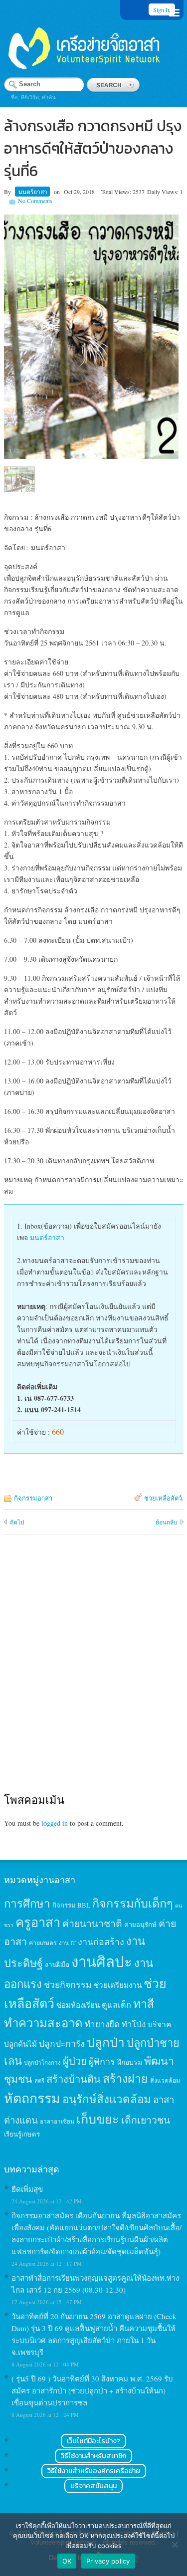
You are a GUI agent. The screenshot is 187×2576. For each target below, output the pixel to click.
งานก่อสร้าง (101, 1941)
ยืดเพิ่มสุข (27, 2189)
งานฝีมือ (57, 1964)
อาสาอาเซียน (57, 2121)
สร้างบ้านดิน (74, 2079)
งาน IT (67, 1943)
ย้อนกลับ (167, 1522)
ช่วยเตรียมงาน (118, 1985)
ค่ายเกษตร (43, 1942)
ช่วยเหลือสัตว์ (163, 1498)
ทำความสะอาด (43, 2023)
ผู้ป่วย (75, 2061)
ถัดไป (17, 1522)
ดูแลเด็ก (116, 2005)
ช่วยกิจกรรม (68, 1984)
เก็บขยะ (98, 2119)
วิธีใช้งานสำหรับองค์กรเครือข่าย (94, 2471)
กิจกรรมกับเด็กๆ (133, 1903)
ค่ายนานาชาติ (92, 1923)
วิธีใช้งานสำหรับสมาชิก (93, 2456)
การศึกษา (27, 1903)
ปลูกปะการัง (62, 2043)
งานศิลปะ (102, 1961)
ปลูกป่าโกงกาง (42, 2062)
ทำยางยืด (102, 2024)
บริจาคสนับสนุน (93, 2486)
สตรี (39, 2080)
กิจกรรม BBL (71, 1905)
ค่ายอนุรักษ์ (140, 1925)
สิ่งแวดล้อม (165, 2080)
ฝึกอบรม (130, 2062)
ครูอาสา (38, 1922)
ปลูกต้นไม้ (20, 2044)
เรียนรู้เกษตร (22, 2134)
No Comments (35, 201)
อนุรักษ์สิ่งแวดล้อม (107, 2099)
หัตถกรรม (32, 2098)
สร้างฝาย (125, 2078)
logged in (55, 1823)
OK (67, 2561)
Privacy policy (108, 2561)
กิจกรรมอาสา (33, 1498)
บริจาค (160, 2024)
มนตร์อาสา (33, 192)
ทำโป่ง (134, 2024)
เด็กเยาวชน (146, 2120)
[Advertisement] (93, 1673)
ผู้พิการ (102, 2061)
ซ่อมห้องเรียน (78, 2005)
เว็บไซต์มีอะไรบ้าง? (93, 2441)
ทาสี (144, 2003)
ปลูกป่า (106, 2042)
